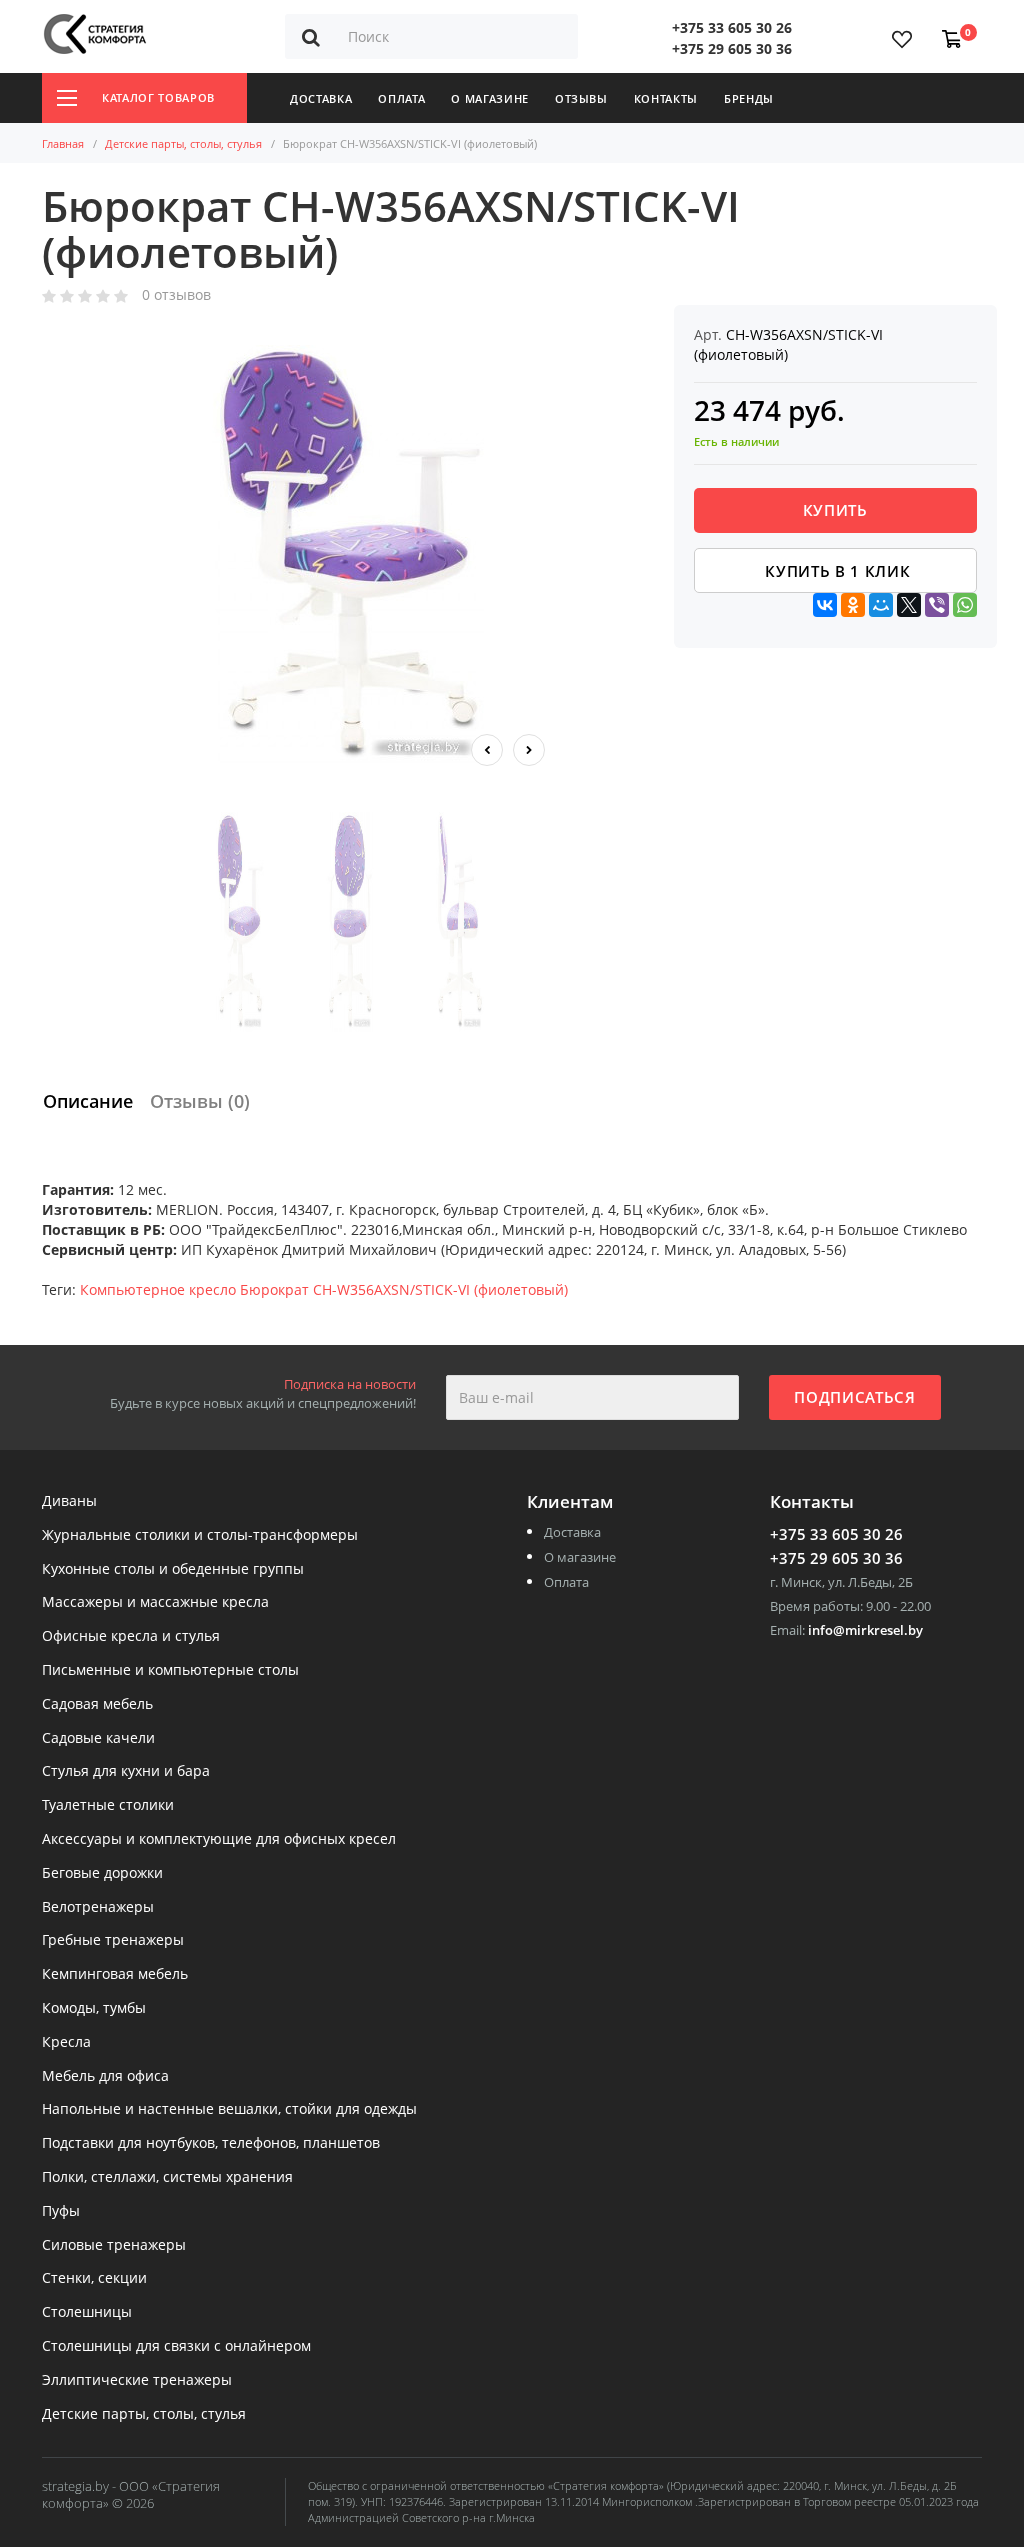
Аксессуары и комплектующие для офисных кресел (219, 1839)
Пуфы (61, 2211)
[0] (948, 29)
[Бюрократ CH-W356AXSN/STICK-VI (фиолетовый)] (350, 555)
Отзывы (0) (200, 1101)
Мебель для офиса (105, 2076)
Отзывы (581, 98)
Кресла (66, 2042)
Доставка (321, 98)
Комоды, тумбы (94, 2008)
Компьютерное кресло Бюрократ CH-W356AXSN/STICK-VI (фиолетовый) (324, 1289)
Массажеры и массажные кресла (155, 1602)
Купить (835, 510)
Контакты (666, 98)
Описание (88, 1101)
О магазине (490, 98)
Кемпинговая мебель (115, 1974)
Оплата (401, 98)
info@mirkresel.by (865, 1630)
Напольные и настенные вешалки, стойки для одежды (229, 2109)
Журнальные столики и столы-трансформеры (200, 1535)
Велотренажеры (98, 1907)
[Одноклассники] (853, 605)
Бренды (749, 98)
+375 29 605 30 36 (732, 48)
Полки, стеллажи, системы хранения (167, 2177)
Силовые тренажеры (114, 2245)
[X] (909, 605)
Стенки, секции (94, 2278)
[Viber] (937, 605)
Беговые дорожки (102, 1873)
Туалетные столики (108, 1805)
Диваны (69, 1501)
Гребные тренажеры (113, 1940)
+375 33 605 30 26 (732, 27)
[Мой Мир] (881, 605)
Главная (63, 143)
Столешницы (87, 2312)
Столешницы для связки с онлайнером (176, 2346)
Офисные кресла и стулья (131, 1636)
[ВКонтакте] (825, 605)
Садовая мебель (97, 1704)
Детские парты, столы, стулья (183, 143)
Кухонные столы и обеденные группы (173, 1569)
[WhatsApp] (965, 605)
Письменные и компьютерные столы (170, 1670)
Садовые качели (98, 1738)
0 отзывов (176, 295)
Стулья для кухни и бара (126, 1771)
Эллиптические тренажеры (137, 2380)
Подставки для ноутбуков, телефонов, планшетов (211, 2143)
